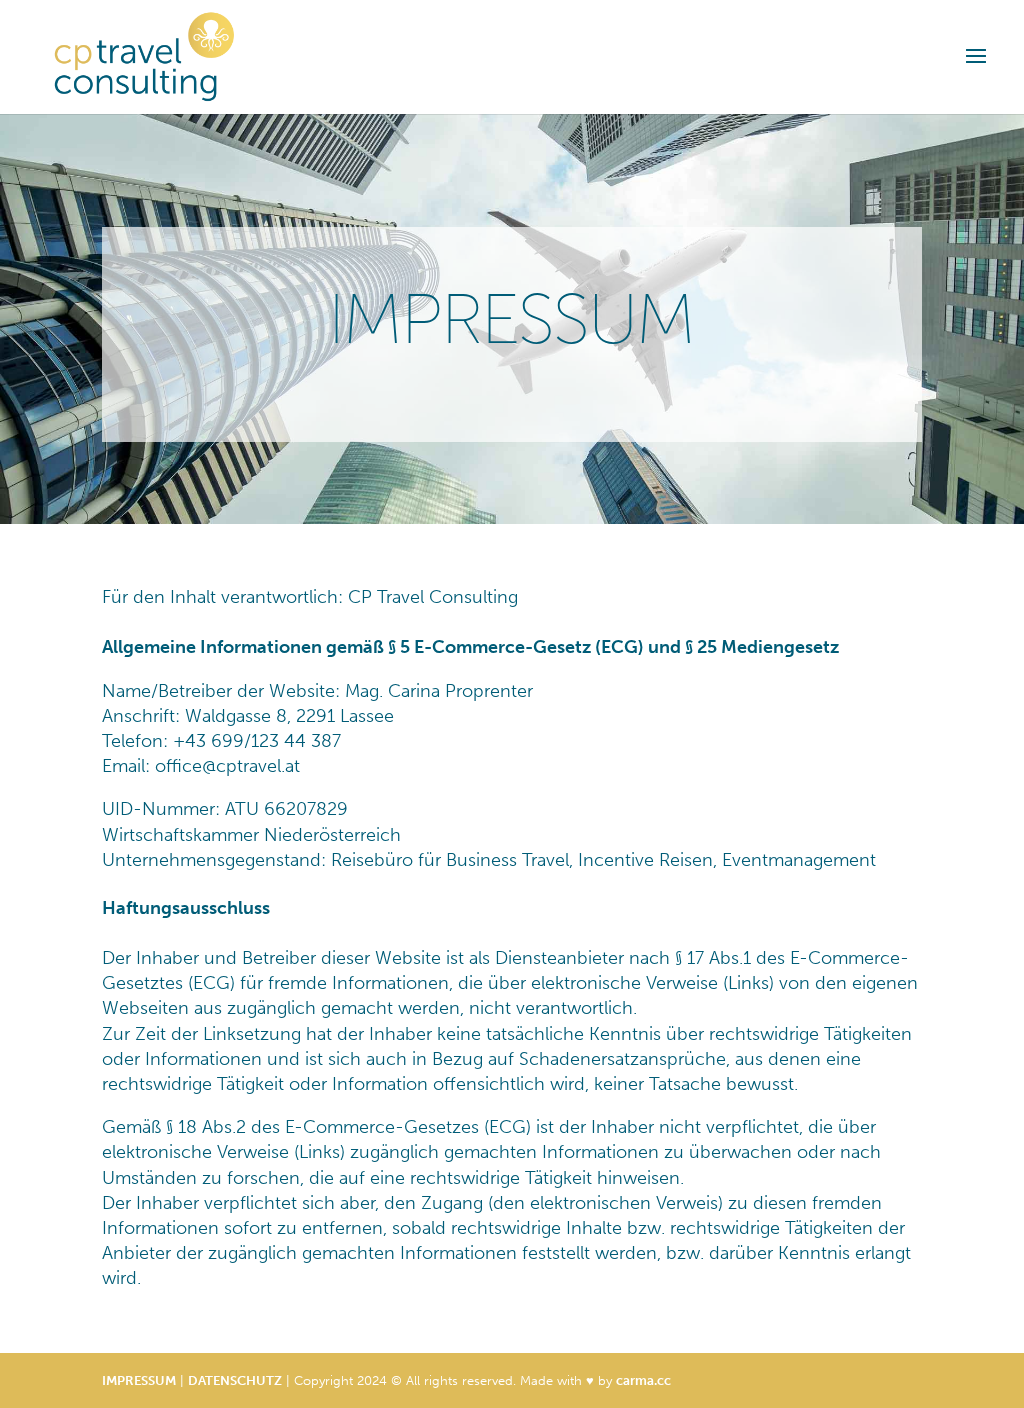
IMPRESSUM (139, 1380)
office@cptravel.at (227, 766)
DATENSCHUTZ (235, 1380)
